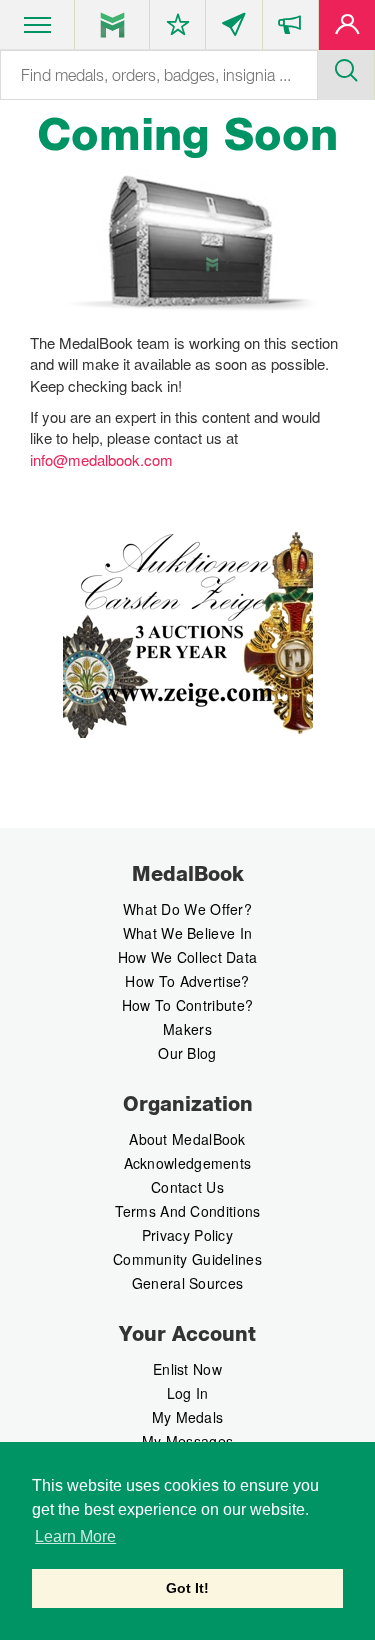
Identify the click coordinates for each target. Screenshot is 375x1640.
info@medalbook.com (101, 459)
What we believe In (187, 933)
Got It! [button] (187, 1588)
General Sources (188, 1283)
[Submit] (346, 68)
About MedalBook (187, 1139)
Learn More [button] (75, 1536)
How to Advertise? (187, 981)
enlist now (187, 1369)
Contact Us (187, 1187)
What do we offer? (187, 909)
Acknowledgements (188, 1163)
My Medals (188, 1417)
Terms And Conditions (188, 1211)
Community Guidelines (187, 1259)
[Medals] (112, 25)
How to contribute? (187, 1005)
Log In (188, 1393)
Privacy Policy (187, 1235)
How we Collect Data (188, 957)
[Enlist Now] (347, 29)
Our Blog (187, 1053)
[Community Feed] (233, 29)
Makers (187, 1029)
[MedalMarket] (290, 29)
